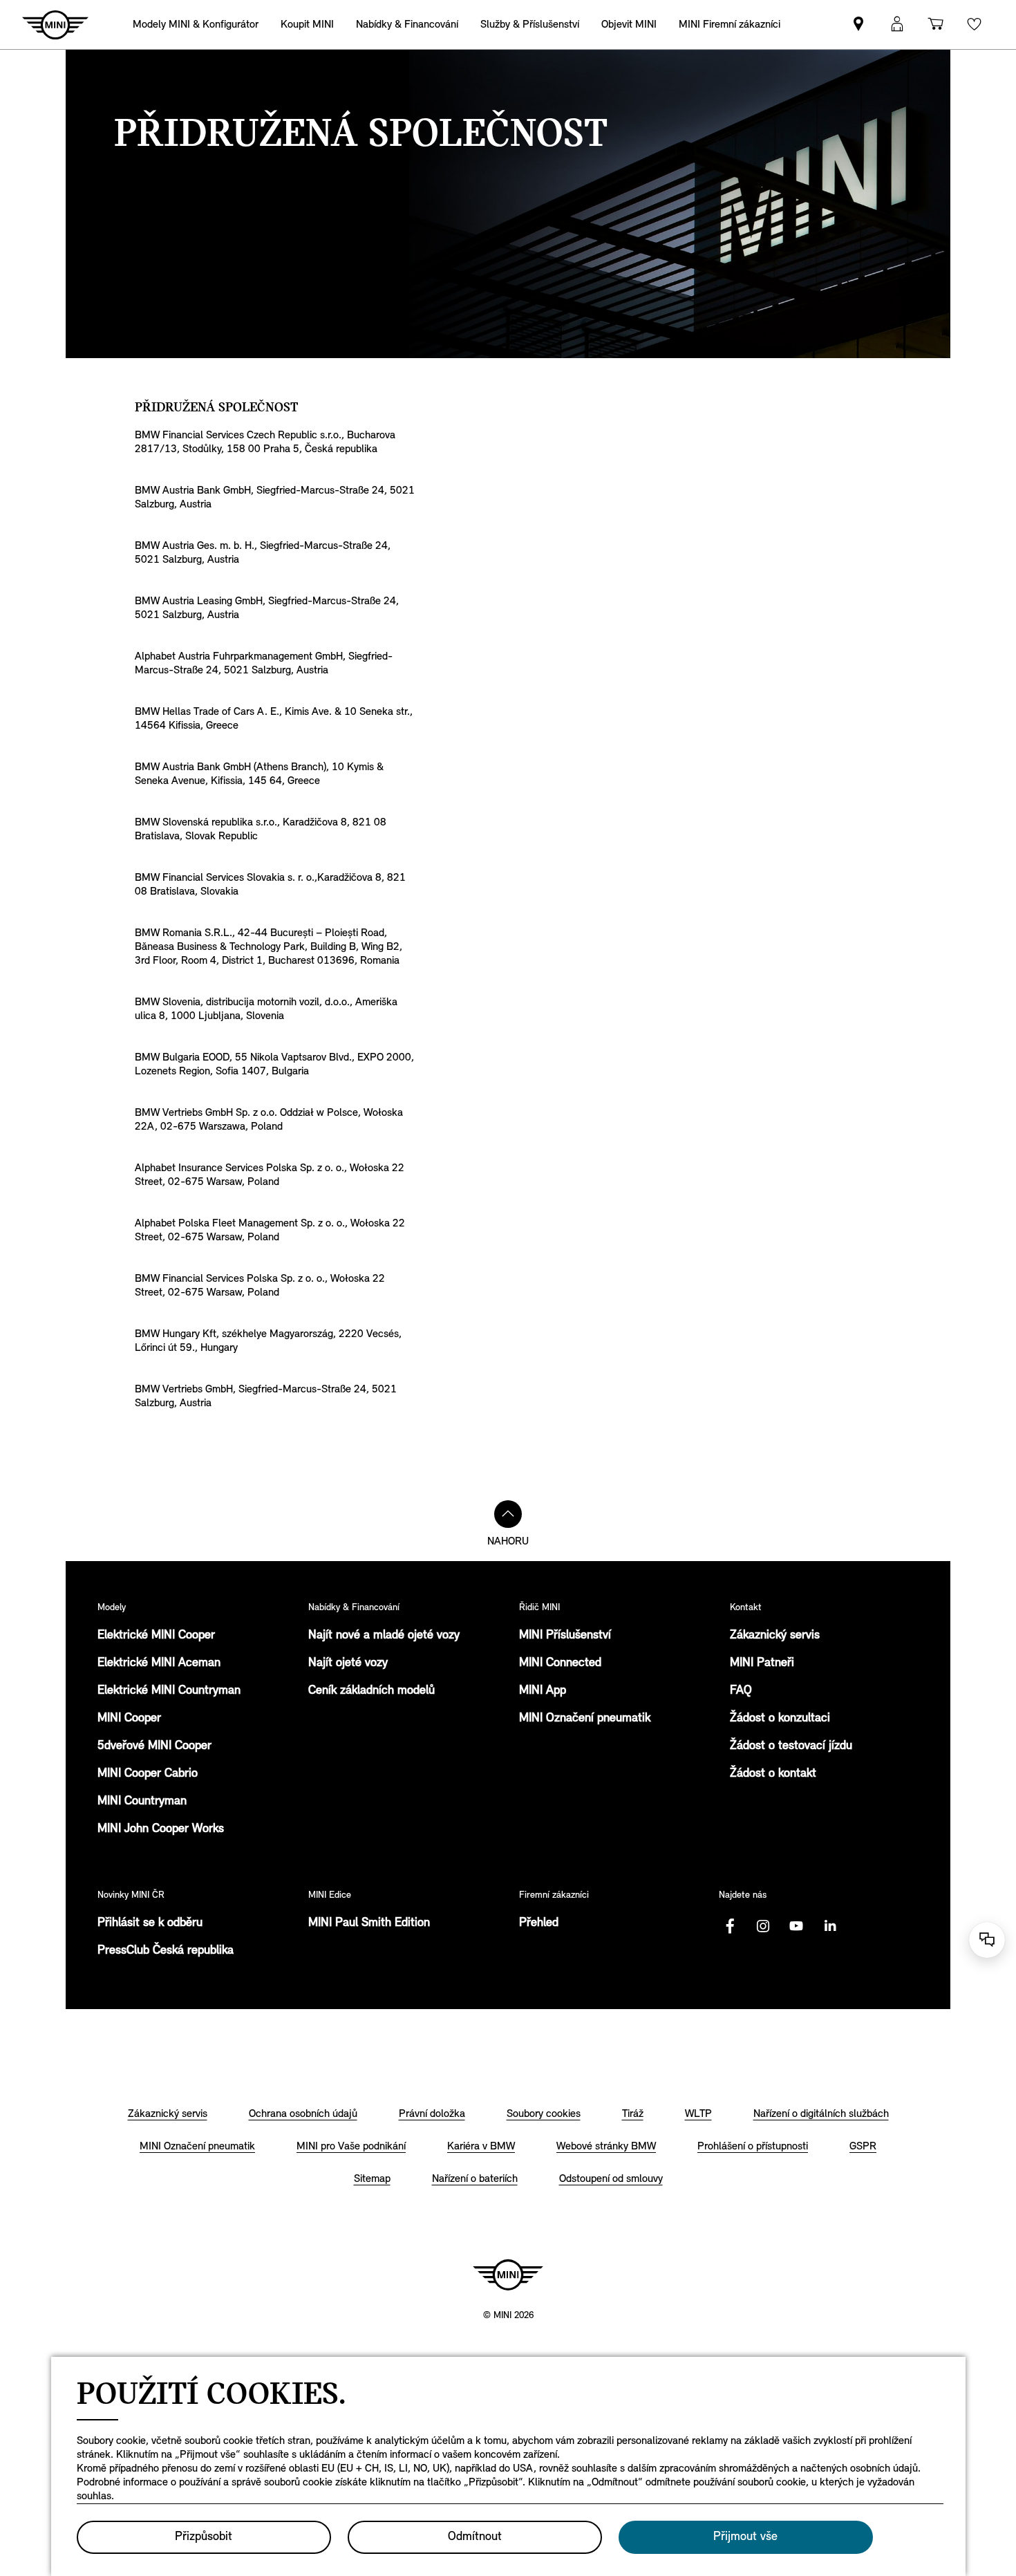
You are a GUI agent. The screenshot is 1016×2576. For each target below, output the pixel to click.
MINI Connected (560, 1663)
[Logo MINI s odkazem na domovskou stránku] (508, 2275)
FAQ (741, 1691)
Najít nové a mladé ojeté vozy (384, 1636)
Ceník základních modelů (371, 1691)
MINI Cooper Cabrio (148, 1774)
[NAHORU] (508, 1514)
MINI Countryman (142, 1802)
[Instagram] (763, 1926)
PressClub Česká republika (166, 1951)
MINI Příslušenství (565, 1636)
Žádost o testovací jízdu (791, 1746)
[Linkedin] (829, 1926)
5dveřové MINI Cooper (154, 1746)
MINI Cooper (129, 1719)
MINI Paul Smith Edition (369, 1923)
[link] (307, 25)
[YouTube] (796, 1926)
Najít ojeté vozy (348, 1663)
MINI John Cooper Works (161, 1829)
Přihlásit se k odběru (150, 1923)
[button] (897, 25)
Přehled (539, 1923)
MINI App (543, 1691)
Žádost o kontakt (773, 1774)
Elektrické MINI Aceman (159, 1663)
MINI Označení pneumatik (585, 1719)
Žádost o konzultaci (780, 1719)
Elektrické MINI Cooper (156, 1636)
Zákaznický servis (775, 1636)
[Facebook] (730, 1926)
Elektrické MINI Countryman (169, 1691)
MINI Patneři (762, 1663)
